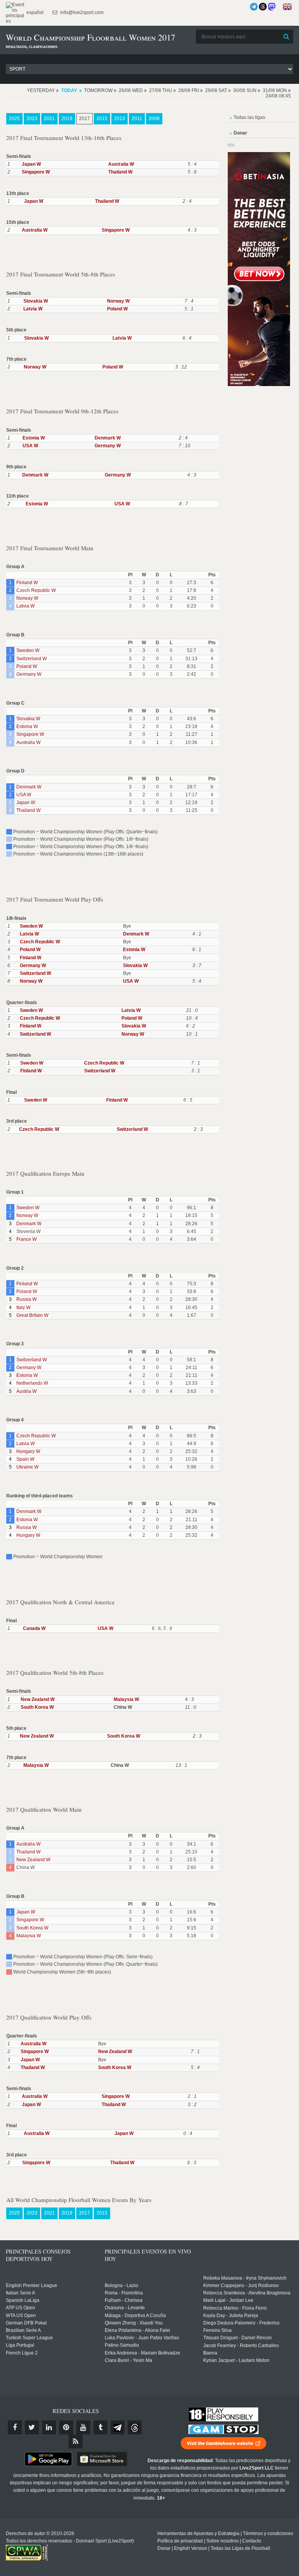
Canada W (34, 1628)
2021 (49, 119)
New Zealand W (38, 1699)
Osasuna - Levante (125, 2308)
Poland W (117, 309)
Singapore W (36, 172)
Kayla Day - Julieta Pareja (231, 2316)
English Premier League (32, 2285)
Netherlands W (32, 1383)
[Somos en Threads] (263, 7)
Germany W (108, 446)
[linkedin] (49, 2427)
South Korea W (37, 1707)
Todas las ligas (249, 117)
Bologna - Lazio (121, 2285)
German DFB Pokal (26, 2323)
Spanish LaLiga (23, 2300)
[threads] (135, 2427)
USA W (30, 446)
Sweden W (28, 650)
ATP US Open (20, 2308)
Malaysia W (126, 1699)
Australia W (121, 164)
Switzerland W (32, 659)
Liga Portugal (20, 2345)
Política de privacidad (180, 2541)
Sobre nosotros (222, 2541)
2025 (14, 119)
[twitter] (32, 2427)
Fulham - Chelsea (124, 2300)
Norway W (118, 301)
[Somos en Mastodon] (272, 7)
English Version (191, 2548)
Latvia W (33, 309)
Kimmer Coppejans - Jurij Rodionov (241, 2285)
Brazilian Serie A (23, 2330)
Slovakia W (36, 301)
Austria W (26, 1391)
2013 (120, 119)
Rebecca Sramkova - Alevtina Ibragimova (247, 2293)
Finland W (27, 583)
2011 (137, 119)
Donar (164, 2548)
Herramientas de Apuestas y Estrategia (198, 2533)
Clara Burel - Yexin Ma (128, 2360)
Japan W (31, 164)
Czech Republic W (36, 590)
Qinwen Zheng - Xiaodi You (134, 2323)
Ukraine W (27, 1467)
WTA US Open (21, 2316)
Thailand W (120, 172)
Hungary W (28, 1451)
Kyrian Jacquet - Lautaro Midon (236, 2360)
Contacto (252, 2541)
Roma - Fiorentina (124, 2293)
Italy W (23, 1307)
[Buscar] (287, 37)
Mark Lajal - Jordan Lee (228, 2300)
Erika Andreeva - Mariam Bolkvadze (142, 2353)
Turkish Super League (29, 2338)
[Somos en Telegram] (254, 7)
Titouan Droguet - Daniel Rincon (237, 2338)
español (34, 12)
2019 (67, 119)
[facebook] (15, 2427)
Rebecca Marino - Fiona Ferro (235, 2308)
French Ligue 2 (22, 2353)
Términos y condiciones (268, 2533)
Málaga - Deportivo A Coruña (135, 2316)
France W (26, 1239)
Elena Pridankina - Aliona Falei (137, 2330)
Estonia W (34, 438)
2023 (32, 119)
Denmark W (108, 438)
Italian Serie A (20, 2293)
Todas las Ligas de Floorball (240, 2548)
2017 (84, 119)
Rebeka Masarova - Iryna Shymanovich (245, 2278)
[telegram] (118, 2427)
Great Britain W (32, 1315)
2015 (102, 119)
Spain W (25, 1459)
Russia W (26, 1299)
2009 (154, 119)
